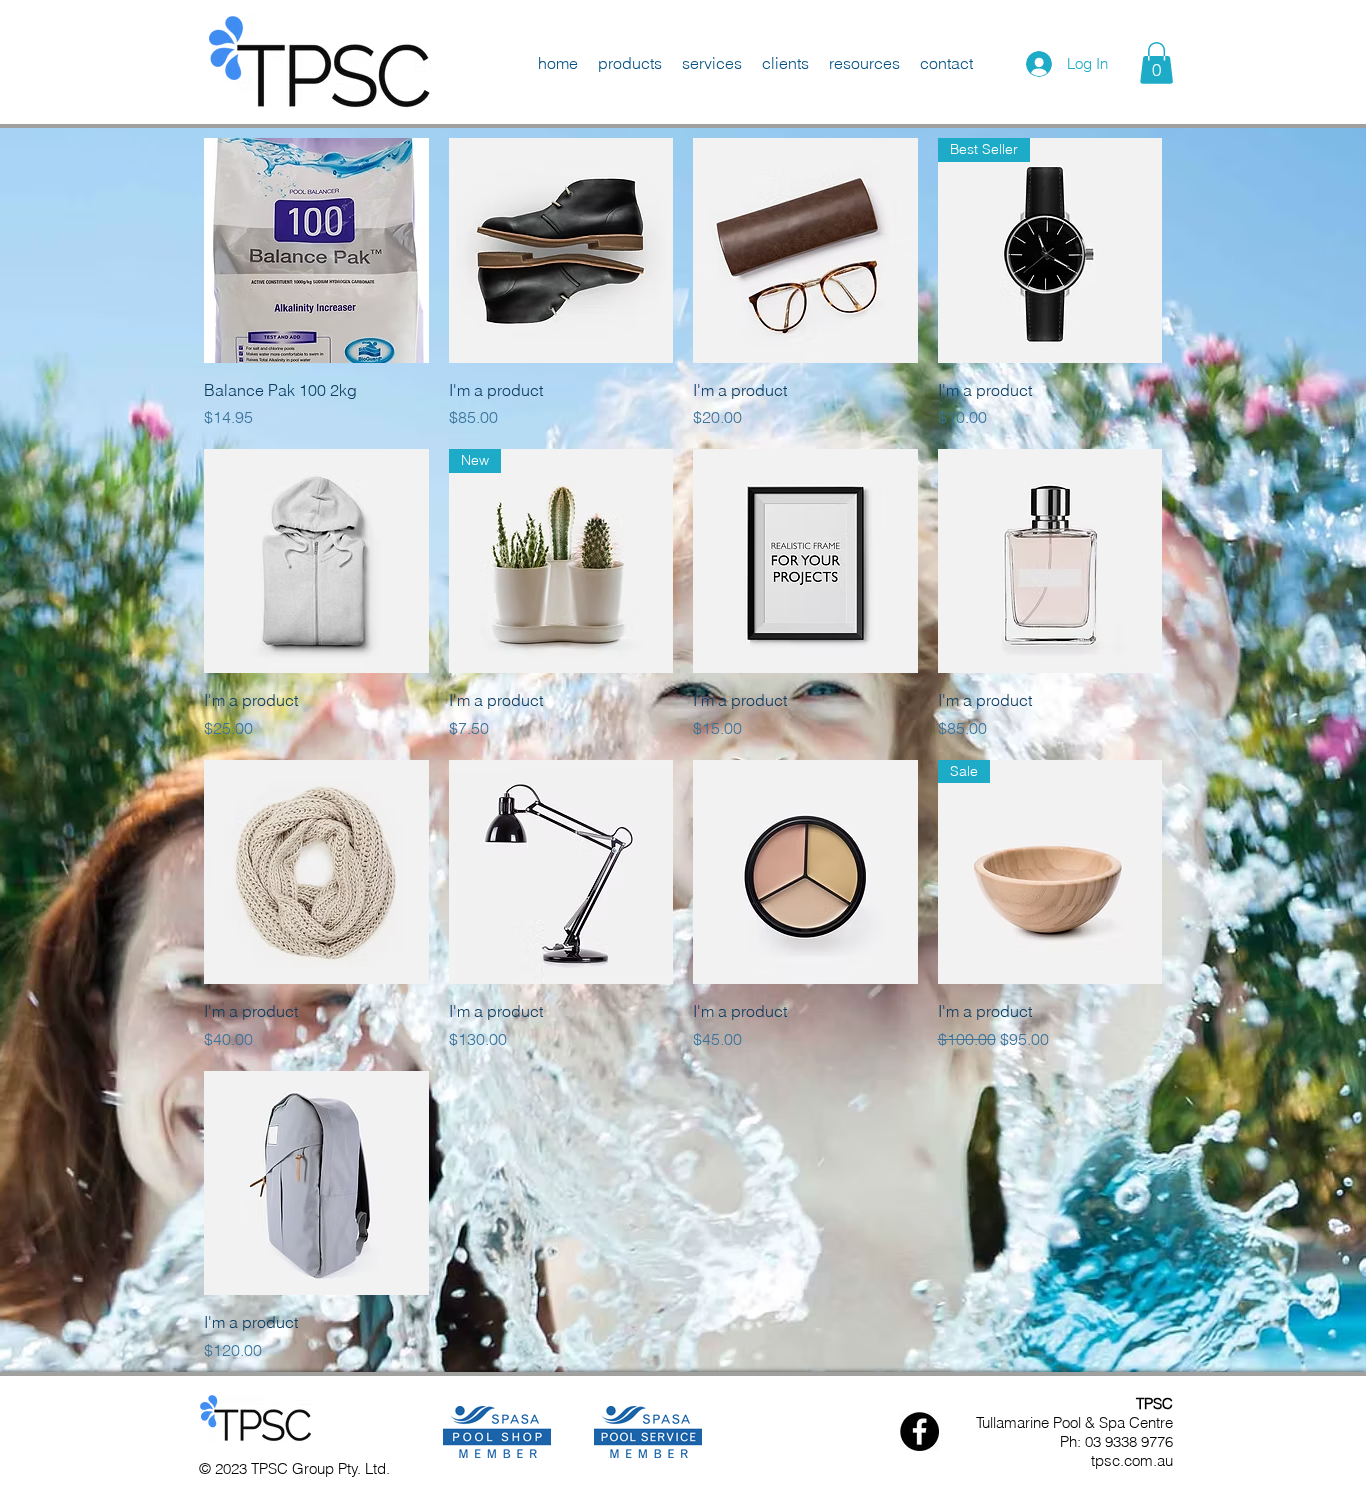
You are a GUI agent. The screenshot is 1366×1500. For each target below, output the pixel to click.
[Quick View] (316, 250)
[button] (1156, 63)
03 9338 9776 (1129, 1441)
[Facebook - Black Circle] (919, 1431)
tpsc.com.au (1132, 1460)
